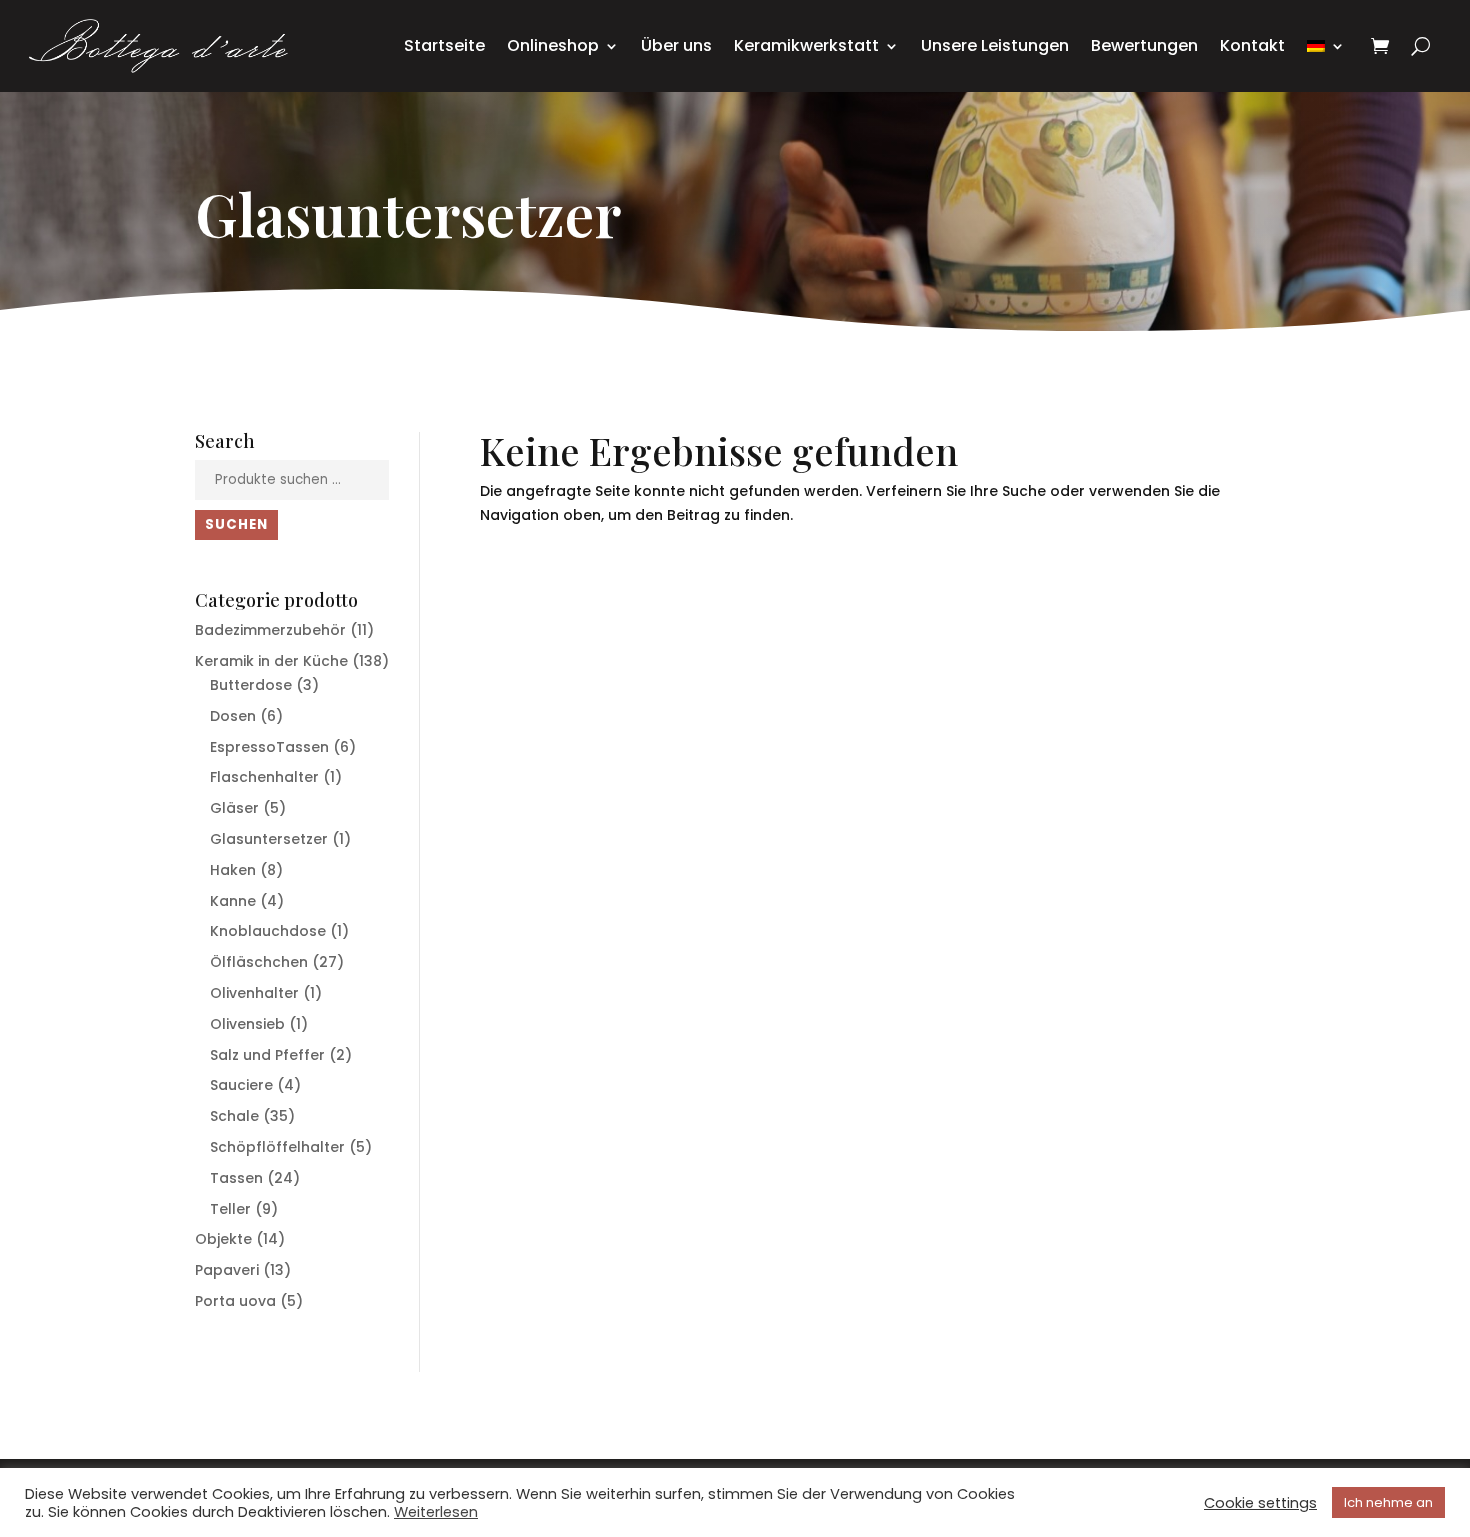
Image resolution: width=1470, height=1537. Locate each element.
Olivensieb (247, 1024)
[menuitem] (1326, 46)
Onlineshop (553, 45)
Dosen (233, 716)
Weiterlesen (436, 1512)
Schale (234, 1116)
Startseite (444, 45)
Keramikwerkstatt (806, 45)
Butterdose (251, 685)
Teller (230, 1209)
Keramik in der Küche (271, 661)
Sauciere (241, 1085)
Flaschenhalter (264, 777)
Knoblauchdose (268, 931)
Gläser (234, 808)
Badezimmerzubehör (270, 630)
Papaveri (227, 1270)
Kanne (233, 901)
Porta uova (235, 1301)
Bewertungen (1144, 45)
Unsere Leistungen (995, 45)
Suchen (236, 524)
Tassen (236, 1178)
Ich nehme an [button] (1388, 1502)
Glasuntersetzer (269, 839)
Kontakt (1252, 45)
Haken (233, 870)
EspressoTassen (269, 747)
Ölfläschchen (259, 962)
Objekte (223, 1239)
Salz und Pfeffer (267, 1055)
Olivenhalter (254, 993)
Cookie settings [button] (1260, 1503)
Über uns (676, 45)
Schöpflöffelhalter (277, 1147)
